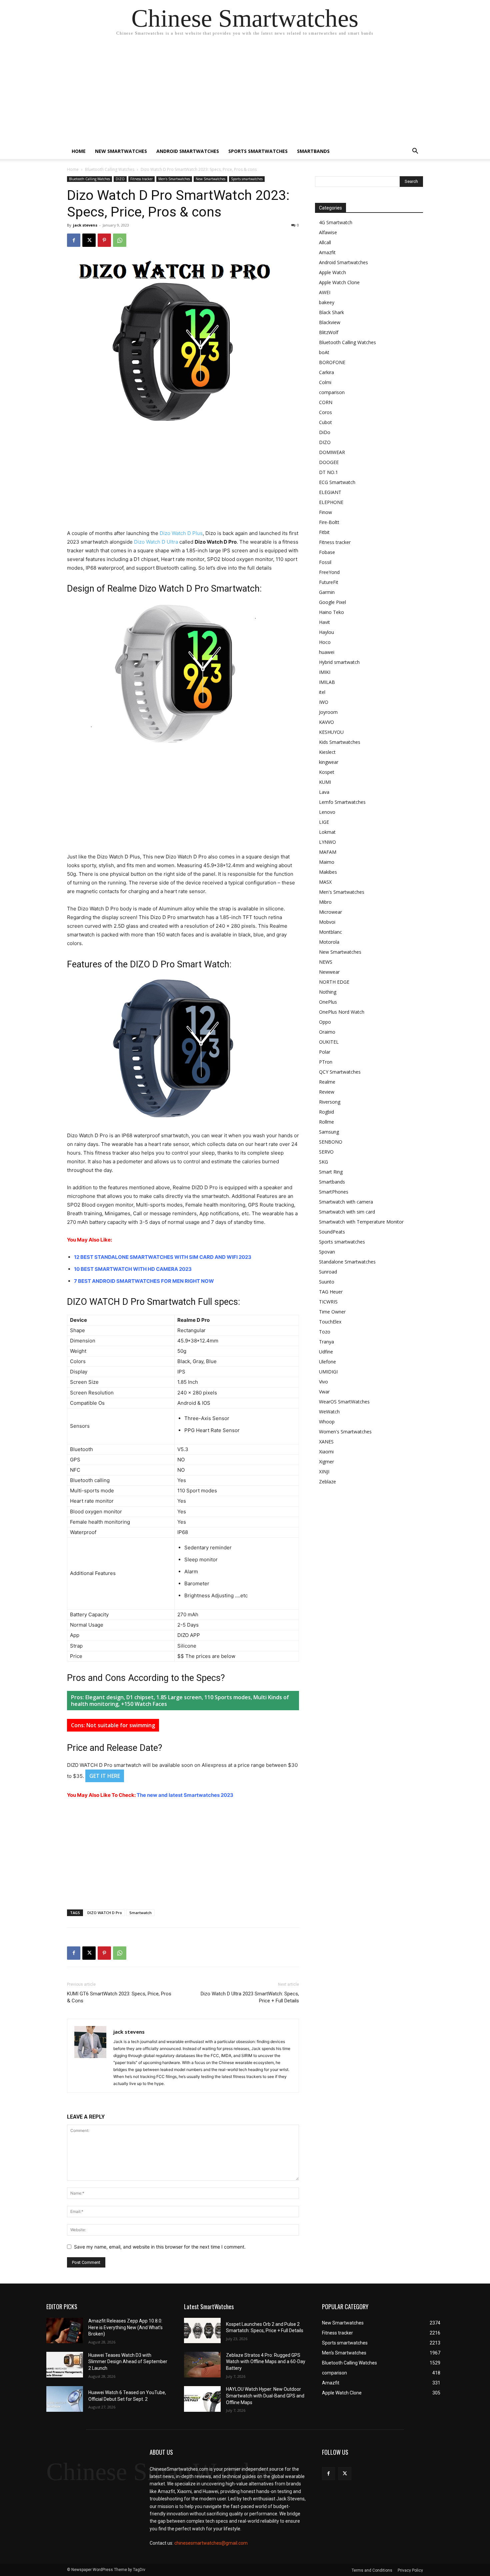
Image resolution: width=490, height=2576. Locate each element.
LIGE (324, 822)
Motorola (329, 942)
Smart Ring (331, 1172)
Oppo (325, 1022)
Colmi (325, 382)
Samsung (329, 1132)
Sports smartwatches (258, 151)
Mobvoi (327, 922)
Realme (327, 1082)
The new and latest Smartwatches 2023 (185, 1795)
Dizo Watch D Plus (181, 533)
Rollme (326, 1122)
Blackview (330, 322)
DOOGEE (329, 462)
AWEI (325, 292)
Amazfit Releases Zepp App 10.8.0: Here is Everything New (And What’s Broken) (125, 2327)
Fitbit (324, 532)
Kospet (327, 772)
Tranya (326, 1342)
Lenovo (327, 812)
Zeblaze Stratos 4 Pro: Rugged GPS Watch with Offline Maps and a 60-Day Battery (266, 2362)
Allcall (325, 242)
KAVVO (326, 722)
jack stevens (85, 225)
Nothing (328, 992)
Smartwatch (140, 1913)
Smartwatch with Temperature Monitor (361, 1222)
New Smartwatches (121, 151)
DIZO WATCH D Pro (105, 1913)
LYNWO (327, 842)
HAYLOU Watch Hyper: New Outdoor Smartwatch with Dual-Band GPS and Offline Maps (265, 2396)
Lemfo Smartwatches (342, 802)
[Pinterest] (104, 240)
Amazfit (327, 252)
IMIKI (325, 672)
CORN (326, 402)
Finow (325, 512)
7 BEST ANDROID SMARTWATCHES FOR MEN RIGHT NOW (144, 1281)
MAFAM (328, 852)
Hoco (325, 642)
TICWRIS (328, 1302)
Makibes (328, 872)
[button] (415, 152)
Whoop (327, 1422)
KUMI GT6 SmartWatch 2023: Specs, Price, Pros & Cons (119, 1997)
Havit (324, 622)
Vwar (324, 1392)
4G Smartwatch (336, 222)
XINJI (324, 1472)
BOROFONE (332, 362)
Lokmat (327, 832)
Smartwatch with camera (346, 1202)
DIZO (120, 179)
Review (327, 1092)
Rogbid (326, 1112)
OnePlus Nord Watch (342, 1012)
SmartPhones (334, 1192)
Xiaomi (326, 1452)
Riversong (330, 1102)
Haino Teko (331, 612)
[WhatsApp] (120, 240)
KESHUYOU (331, 732)
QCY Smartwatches (340, 1072)
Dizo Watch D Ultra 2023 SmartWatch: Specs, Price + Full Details (250, 1997)
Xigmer (326, 1462)
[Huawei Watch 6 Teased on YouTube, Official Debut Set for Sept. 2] (65, 2399)
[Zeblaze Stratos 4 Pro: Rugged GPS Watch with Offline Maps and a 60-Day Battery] (202, 2365)
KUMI (325, 782)
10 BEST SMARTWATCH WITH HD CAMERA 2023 (133, 1269)
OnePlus (328, 1002)
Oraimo (327, 1032)
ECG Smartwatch (337, 482)
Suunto (327, 1282)
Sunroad (328, 1272)
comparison (332, 392)
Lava (324, 792)
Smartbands (313, 151)
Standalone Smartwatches (347, 1262)
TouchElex (330, 1322)
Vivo (323, 1382)
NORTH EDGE (334, 982)
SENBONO (331, 1142)
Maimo (327, 862)
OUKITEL (329, 1042)
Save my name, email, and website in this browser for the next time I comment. (160, 2247)
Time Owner (332, 1312)
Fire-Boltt (329, 522)
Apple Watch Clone (339, 282)
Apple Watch (332, 272)
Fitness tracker (141, 179)
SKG (323, 1162)
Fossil (325, 562)
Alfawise (328, 232)
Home (79, 151)
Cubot (325, 422)
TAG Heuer (331, 1292)
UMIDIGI (328, 1372)
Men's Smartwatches (174, 179)
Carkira (326, 372)
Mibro (325, 902)
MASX (325, 882)
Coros (325, 412)
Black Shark (331, 312)
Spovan (327, 1252)
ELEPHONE (331, 502)
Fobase (327, 552)
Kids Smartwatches (340, 742)
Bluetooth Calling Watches (110, 169)
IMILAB (327, 682)
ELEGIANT (330, 492)
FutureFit (329, 582)
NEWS (326, 962)
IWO (324, 702)
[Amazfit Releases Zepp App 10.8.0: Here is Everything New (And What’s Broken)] (65, 2331)
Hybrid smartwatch (339, 662)
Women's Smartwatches (345, 1432)
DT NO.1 (328, 472)
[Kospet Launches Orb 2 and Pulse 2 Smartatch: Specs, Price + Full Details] (202, 2331)
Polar (325, 1052)
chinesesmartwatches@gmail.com (211, 2543)
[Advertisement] (245, 93)
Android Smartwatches (188, 151)
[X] (89, 240)
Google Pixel (332, 602)
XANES (326, 1442)
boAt (324, 352)
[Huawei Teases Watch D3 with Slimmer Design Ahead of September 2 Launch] (65, 2365)
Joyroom (328, 712)
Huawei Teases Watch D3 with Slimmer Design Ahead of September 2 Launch (128, 2362)
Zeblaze (327, 1482)
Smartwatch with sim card (347, 1212)
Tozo (325, 1332)
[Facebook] (74, 240)
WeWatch (329, 1412)
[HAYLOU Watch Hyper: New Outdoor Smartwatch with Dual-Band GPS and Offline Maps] (202, 2399)
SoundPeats (332, 1232)
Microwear (330, 912)
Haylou (326, 632)
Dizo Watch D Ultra (156, 542)
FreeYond (329, 572)
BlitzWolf (329, 332)
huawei (327, 652)
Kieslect (327, 752)
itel (322, 692)
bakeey (327, 302)
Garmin (327, 592)
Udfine (326, 1352)
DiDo (325, 432)
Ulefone (327, 1362)
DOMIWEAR (332, 452)
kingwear (329, 762)
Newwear (329, 972)
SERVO (326, 1152)
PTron (326, 1062)
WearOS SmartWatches (344, 1402)
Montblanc (330, 932)
